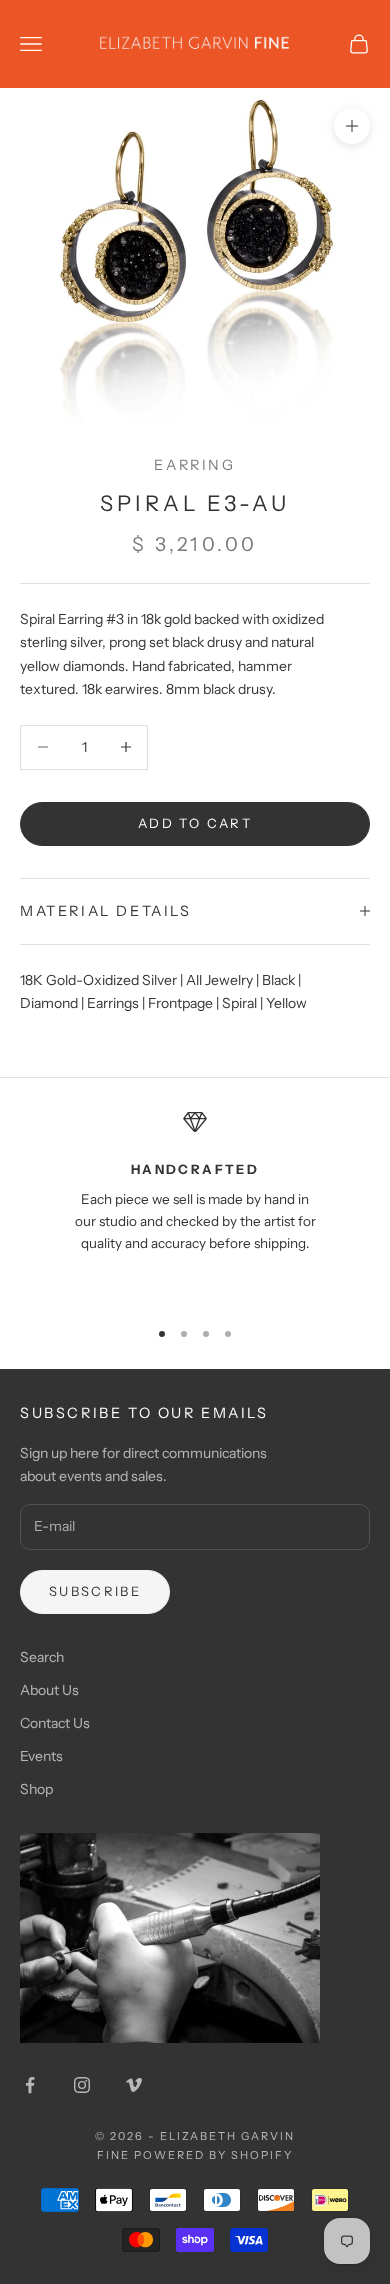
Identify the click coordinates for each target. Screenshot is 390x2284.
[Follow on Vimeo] (134, 2085)
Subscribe (95, 1591)
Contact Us (55, 1723)
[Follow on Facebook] (30, 2085)
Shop (36, 1789)
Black (278, 980)
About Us (49, 1690)
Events (41, 1756)
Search (42, 1657)
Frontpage (180, 1003)
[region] (195, 1204)
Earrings (113, 1003)
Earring (194, 465)
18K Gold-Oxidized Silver (98, 980)
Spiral (239, 1003)
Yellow (286, 1003)
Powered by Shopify (213, 2155)
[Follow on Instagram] (82, 2085)
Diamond (49, 1003)
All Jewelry (219, 980)
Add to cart (195, 823)
